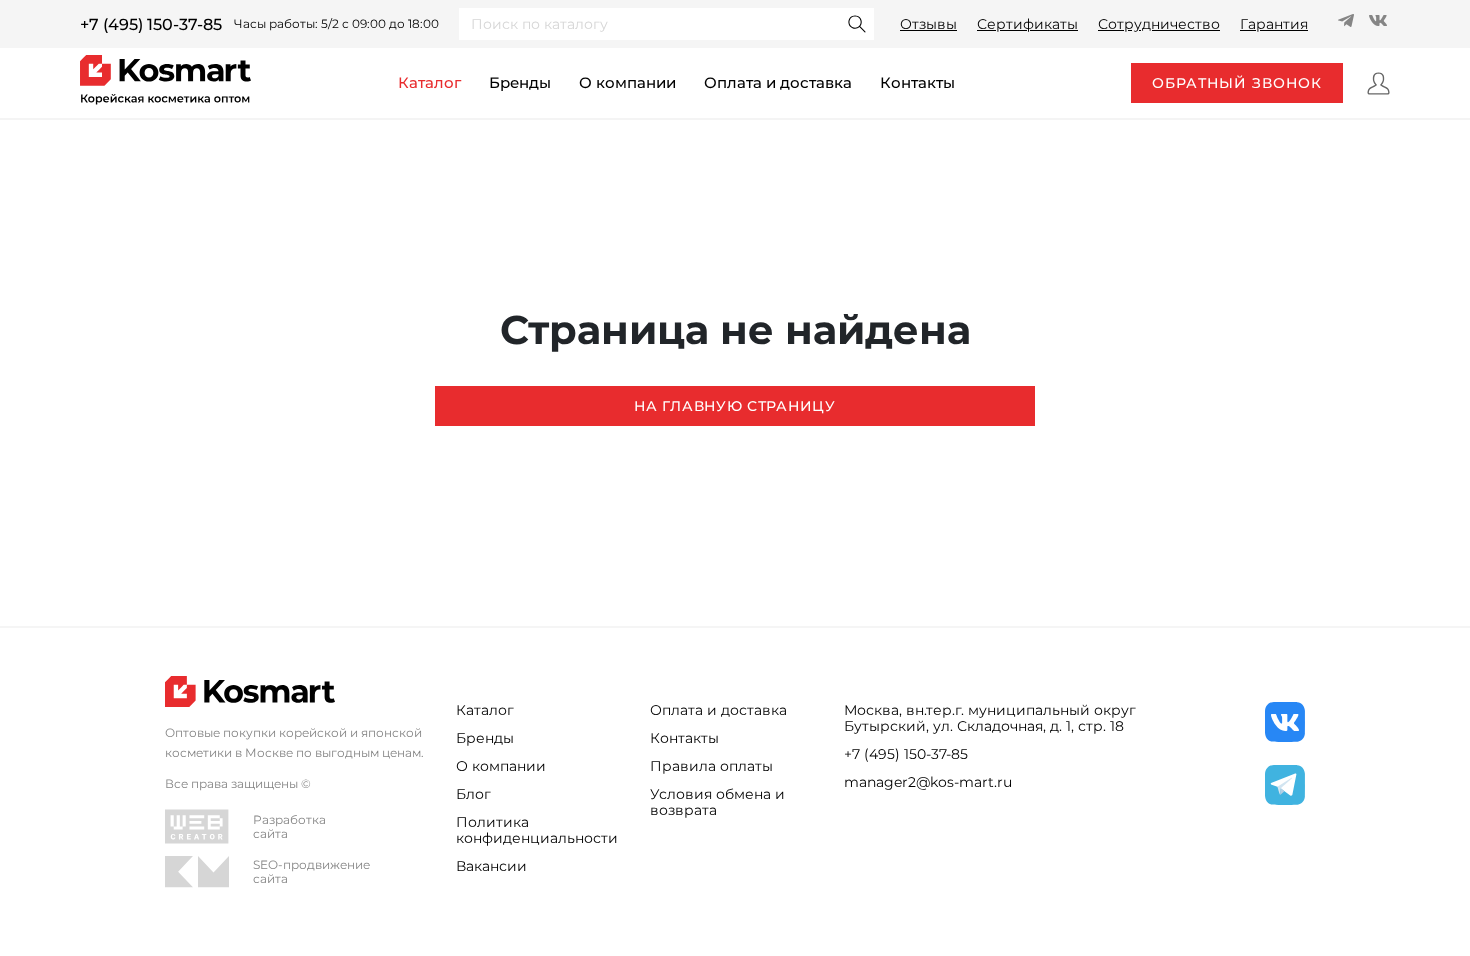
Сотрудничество (1159, 24)
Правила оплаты (711, 766)
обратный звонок (1237, 83)
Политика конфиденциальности (537, 830)
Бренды (520, 82)
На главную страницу (734, 406)
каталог (429, 82)
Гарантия (1274, 24)
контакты (917, 82)
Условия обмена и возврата (717, 802)
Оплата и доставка (778, 82)
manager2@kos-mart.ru (928, 782)
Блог (473, 794)
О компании (627, 82)
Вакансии (491, 866)
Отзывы (928, 24)
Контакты (684, 738)
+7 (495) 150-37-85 (151, 24)
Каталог (485, 710)
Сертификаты (1027, 24)
